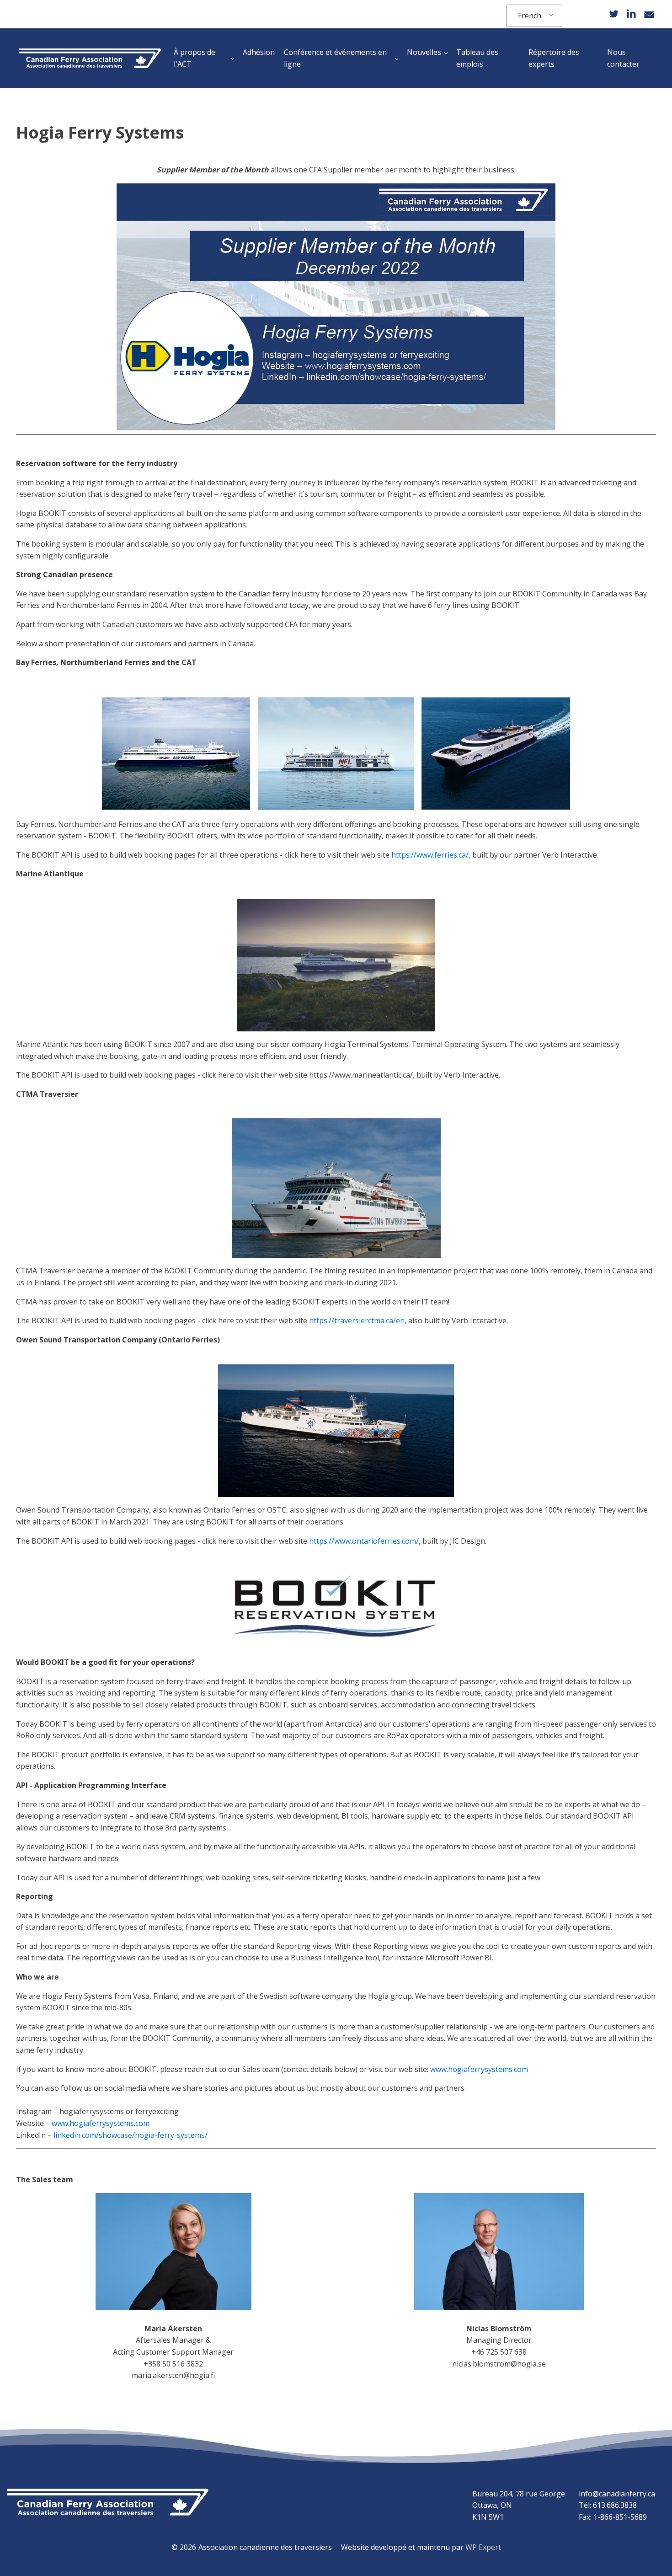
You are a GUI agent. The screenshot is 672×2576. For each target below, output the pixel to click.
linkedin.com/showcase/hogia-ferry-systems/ (131, 2135)
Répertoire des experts (554, 58)
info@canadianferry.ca (617, 2494)
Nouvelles (424, 52)
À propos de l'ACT (195, 58)
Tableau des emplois (477, 58)
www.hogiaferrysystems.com (479, 2069)
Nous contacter (623, 58)
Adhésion (259, 52)
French (530, 16)
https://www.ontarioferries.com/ (364, 1541)
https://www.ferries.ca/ (430, 855)
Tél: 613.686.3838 (608, 2505)
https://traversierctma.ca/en (357, 1320)
